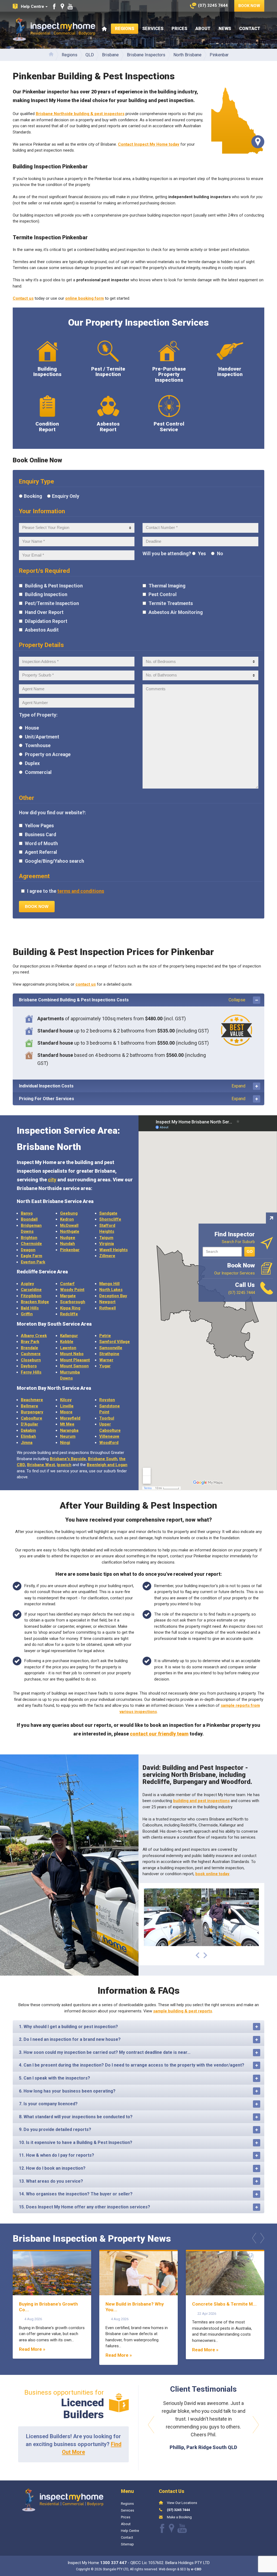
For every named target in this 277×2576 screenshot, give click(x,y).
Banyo (27, 1213)
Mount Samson (74, 1366)
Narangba (69, 1430)
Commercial (38, 772)
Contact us (23, 298)
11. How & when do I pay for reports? (57, 2155)
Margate (68, 1296)
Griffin (27, 1314)
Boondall (29, 1219)
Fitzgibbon (31, 1296)
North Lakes (111, 1290)
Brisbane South (103, 1459)
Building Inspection (46, 594)
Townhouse (37, 746)
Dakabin (28, 1430)
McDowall (69, 1225)
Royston (107, 1400)
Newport (107, 1302)
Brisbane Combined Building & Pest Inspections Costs (132, 1000)
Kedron (67, 1219)
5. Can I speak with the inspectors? (55, 2078)
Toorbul (107, 1418)
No (220, 554)
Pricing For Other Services (132, 1099)
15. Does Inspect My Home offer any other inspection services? (85, 2207)
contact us (86, 984)
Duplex (32, 763)
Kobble (67, 1342)
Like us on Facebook (54, 6)
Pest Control (162, 594)
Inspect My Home (54, 29)
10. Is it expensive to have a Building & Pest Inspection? (76, 2142)
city (52, 1180)
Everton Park (33, 1262)
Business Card (40, 835)
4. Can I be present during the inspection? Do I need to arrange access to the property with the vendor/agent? (132, 2065)
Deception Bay (113, 1296)
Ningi (65, 1443)
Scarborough (73, 1302)
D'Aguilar (29, 1424)
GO (250, 1251)
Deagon (28, 1250)
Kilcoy (66, 1400)
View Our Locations (182, 2503)
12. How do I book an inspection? (52, 2168)
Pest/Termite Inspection (51, 603)
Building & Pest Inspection (53, 586)
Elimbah (28, 1436)
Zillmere (107, 1256)
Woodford (109, 1443)
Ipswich (64, 1465)
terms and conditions (81, 891)
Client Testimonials (203, 2389)
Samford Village (115, 1342)
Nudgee (68, 1238)
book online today (212, 1874)
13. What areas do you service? (51, 2181)
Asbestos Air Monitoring (175, 612)
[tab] (138, 1000)
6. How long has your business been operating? (67, 2091)
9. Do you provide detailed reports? (55, 2129)
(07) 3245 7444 (178, 2510)
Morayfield (70, 1418)
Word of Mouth (41, 844)
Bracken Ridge (35, 1302)
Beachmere (32, 1400)
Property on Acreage (47, 754)
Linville (67, 1406)
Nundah (67, 1244)
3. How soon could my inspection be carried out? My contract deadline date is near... (105, 2052)
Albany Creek (34, 1336)
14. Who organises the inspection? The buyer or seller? (76, 2194)
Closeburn (31, 1360)
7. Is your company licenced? (48, 2104)
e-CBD (196, 2569)
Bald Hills (30, 1308)
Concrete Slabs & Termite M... (224, 2304)
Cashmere (31, 1354)
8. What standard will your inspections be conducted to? (76, 2117)
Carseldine (31, 1290)
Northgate (70, 1231)
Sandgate (108, 1213)
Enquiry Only (66, 496)
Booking (33, 496)
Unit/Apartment (42, 737)
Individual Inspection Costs (132, 1086)
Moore (66, 1412)
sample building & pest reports (183, 2011)
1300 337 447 (113, 2563)
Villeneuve (109, 1436)
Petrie (105, 1336)
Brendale (29, 1348)
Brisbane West (41, 1465)
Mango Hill (109, 1284)
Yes (201, 554)
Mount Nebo (72, 1354)
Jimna (27, 1443)
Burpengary (32, 1412)
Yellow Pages (39, 826)
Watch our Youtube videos (70, 6)
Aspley (27, 1284)
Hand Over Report (44, 612)
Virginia (107, 1244)
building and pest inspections (201, 1801)
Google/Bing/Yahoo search (54, 861)
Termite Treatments (170, 603)
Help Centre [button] (32, 6)
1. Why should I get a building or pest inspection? (68, 2027)
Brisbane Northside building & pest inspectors (80, 114)
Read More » (32, 2349)
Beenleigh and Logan (107, 1465)
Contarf (67, 1284)
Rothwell (108, 1308)
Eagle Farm (32, 1256)
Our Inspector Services (235, 1269)
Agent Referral (40, 852)
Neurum (68, 1436)
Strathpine (109, 1354)
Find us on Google (62, 6)
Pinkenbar (70, 1250)
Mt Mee (67, 1424)
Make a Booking (179, 2517)
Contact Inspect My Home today (149, 144)
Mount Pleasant (75, 1360)
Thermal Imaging (166, 586)
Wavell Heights (113, 1250)
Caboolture (32, 1418)
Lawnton (68, 1348)
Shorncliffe (110, 1219)
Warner (106, 1360)
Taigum (106, 1238)
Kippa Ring (70, 1308)
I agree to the (65, 891)
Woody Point (72, 1290)
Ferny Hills (31, 1372)
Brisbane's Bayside (68, 1459)
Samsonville (111, 1348)
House (31, 728)
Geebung (69, 1213)
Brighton (29, 1238)
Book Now (249, 6)
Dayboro (29, 1366)
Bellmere (29, 1406)
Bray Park (30, 1342)
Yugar (105, 1366)
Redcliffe (69, 1314)
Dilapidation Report (46, 621)
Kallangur (69, 1336)
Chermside (31, 1244)
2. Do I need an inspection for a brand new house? (70, 2039)
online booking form (85, 298)
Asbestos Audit (41, 630)
